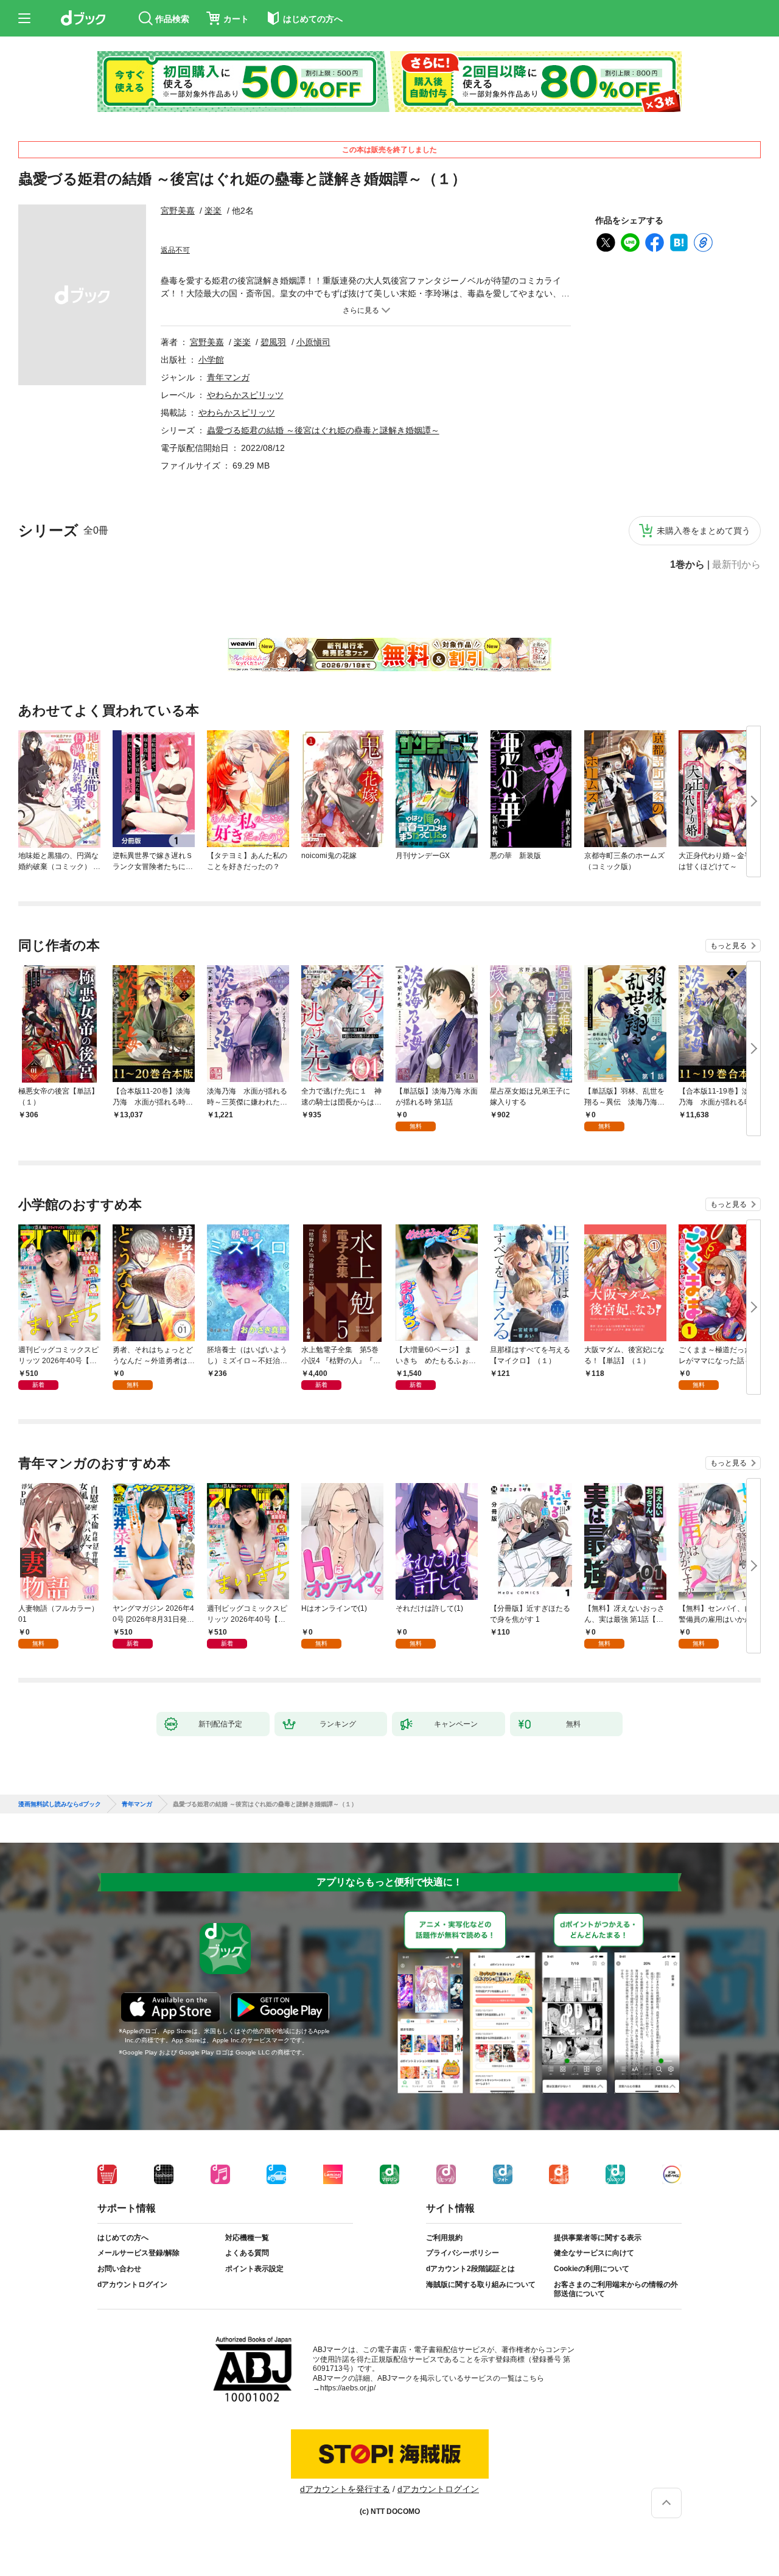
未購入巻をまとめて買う (704, 531)
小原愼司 (313, 342)
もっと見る (728, 946)
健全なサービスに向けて (594, 2253)
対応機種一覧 (247, 2238)
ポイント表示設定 (254, 2269)
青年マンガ (228, 377)
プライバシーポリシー (463, 2253)
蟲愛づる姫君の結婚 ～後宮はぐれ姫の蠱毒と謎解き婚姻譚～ (323, 430)
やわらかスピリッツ (245, 395)
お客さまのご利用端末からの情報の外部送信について (616, 2289)
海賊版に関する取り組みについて (481, 2285)
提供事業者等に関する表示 (598, 2238)
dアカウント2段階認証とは (470, 2269)
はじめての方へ (123, 2238)
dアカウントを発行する (345, 2489)
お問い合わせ (119, 2269)
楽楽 (213, 211)
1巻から (687, 565)
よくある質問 (247, 2253)
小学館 (211, 360)
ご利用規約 (444, 2238)
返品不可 (175, 250)
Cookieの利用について (592, 2269)
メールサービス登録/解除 (138, 2253)
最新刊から (736, 565)
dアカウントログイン (132, 2285)
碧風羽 (273, 342)
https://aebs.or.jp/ (348, 2388)
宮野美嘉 (178, 211)
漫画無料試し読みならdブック (60, 1804)
